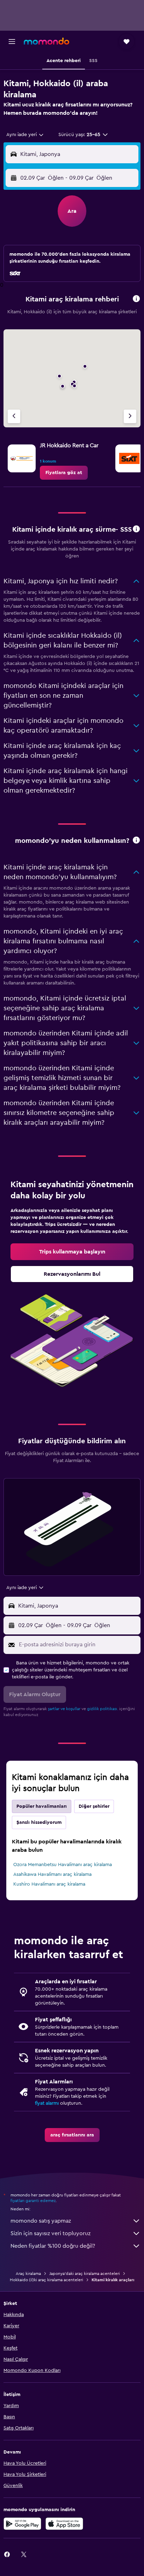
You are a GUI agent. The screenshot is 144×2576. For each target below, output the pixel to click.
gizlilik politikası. (103, 1709)
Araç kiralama (28, 2274)
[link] (64, 473)
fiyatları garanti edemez (33, 2201)
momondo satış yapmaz (41, 2221)
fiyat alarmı (47, 2103)
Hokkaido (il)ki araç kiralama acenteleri (46, 2280)
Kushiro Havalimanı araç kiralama (49, 1884)
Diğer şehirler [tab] (94, 1806)
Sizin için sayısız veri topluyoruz (51, 2233)
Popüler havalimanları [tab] (42, 1806)
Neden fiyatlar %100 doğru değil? (53, 2246)
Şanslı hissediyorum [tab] (39, 1822)
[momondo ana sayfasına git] (46, 41)
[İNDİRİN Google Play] (22, 2524)
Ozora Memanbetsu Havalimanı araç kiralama (63, 1865)
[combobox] (25, 135)
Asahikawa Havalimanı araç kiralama (52, 1874)
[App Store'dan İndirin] (64, 2524)
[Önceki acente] (14, 416)
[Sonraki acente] (130, 416)
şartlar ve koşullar (64, 1709)
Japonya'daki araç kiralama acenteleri (85, 2274)
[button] (12, 42)
